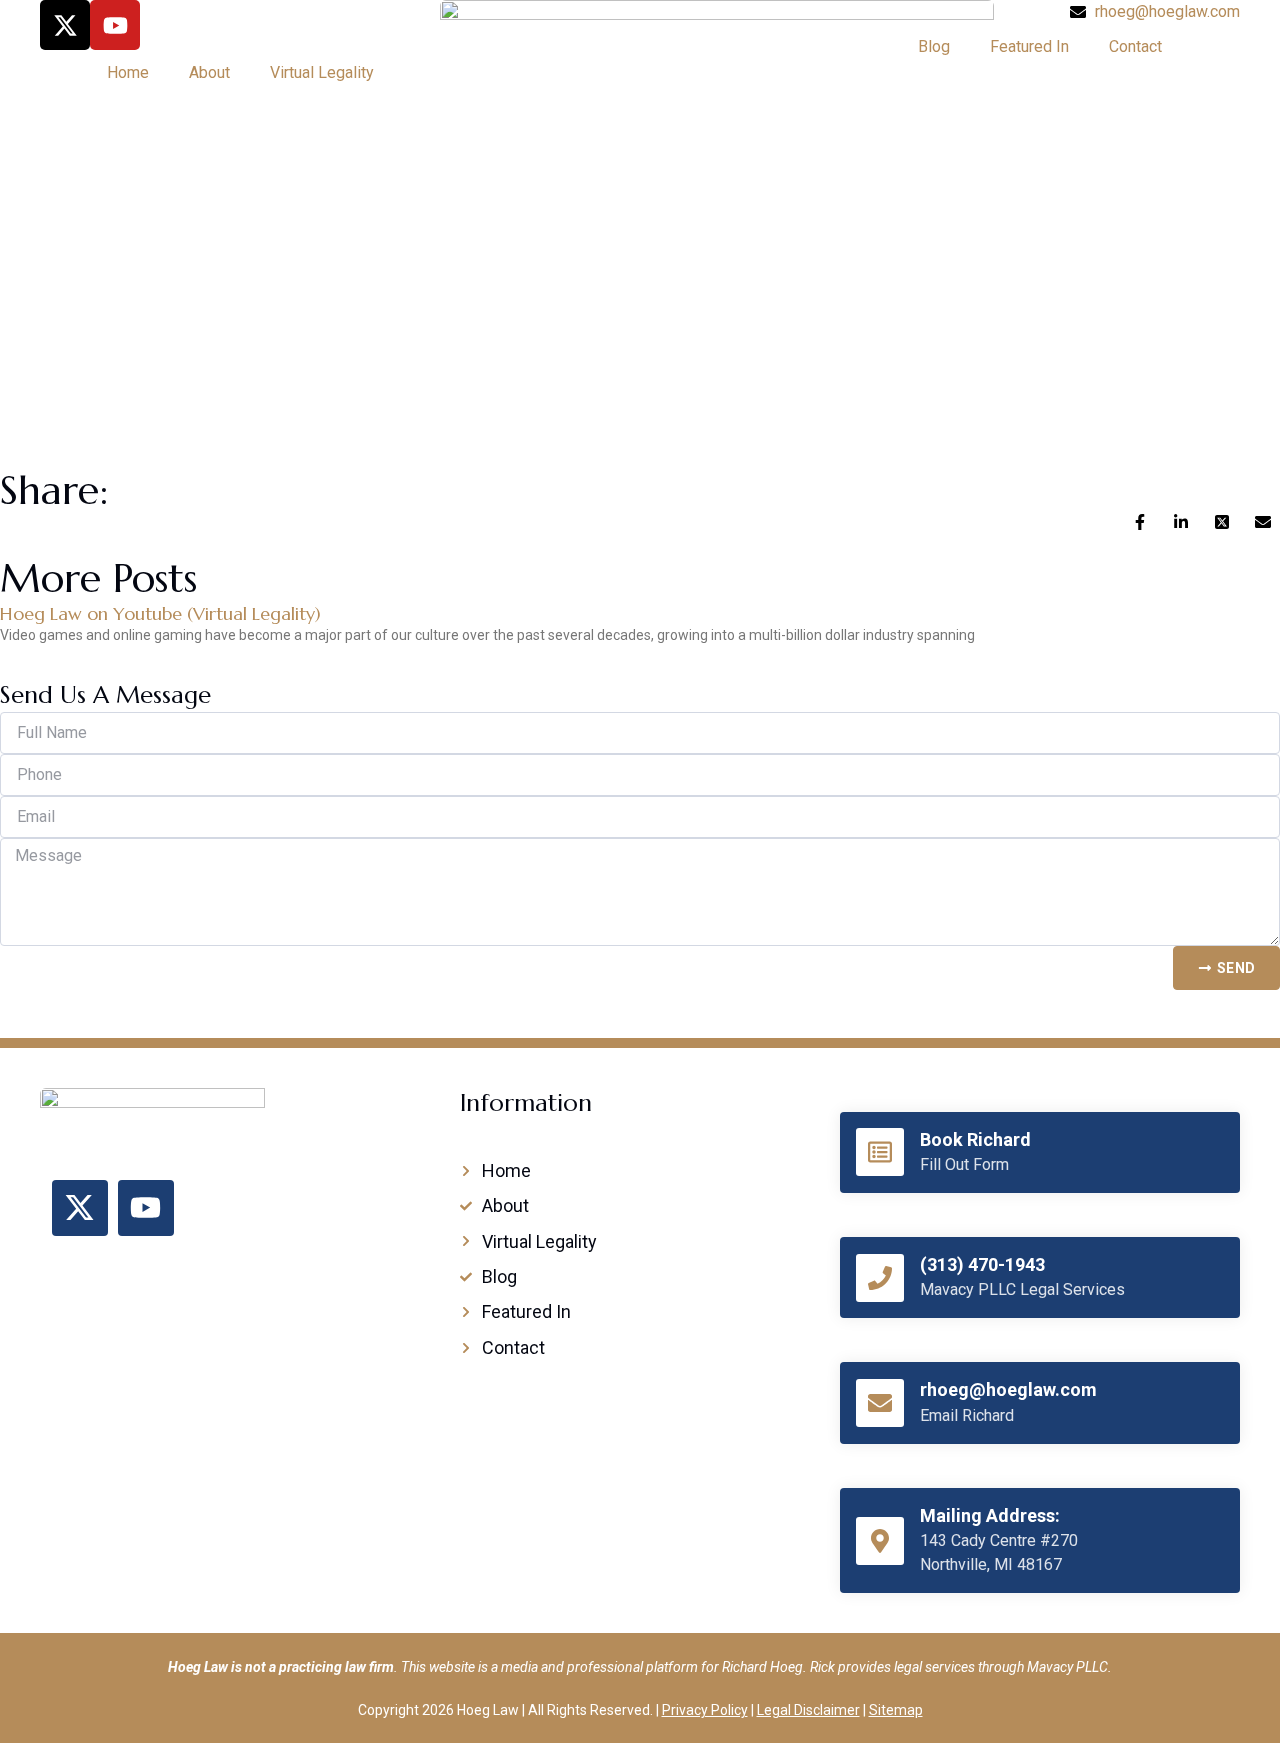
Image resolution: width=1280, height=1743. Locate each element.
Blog (934, 46)
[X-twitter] (65, 25)
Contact (1135, 46)
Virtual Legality (322, 72)
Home (128, 72)
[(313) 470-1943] (880, 1278)
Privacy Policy (705, 1710)
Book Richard (975, 1139)
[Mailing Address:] (880, 1541)
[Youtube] (115, 25)
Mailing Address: (990, 1515)
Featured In (1029, 46)
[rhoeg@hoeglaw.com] (880, 1403)
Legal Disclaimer (808, 1710)
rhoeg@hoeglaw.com (1008, 1389)
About (209, 72)
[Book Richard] (880, 1152)
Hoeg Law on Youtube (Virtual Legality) (160, 613)
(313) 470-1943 (982, 1264)
